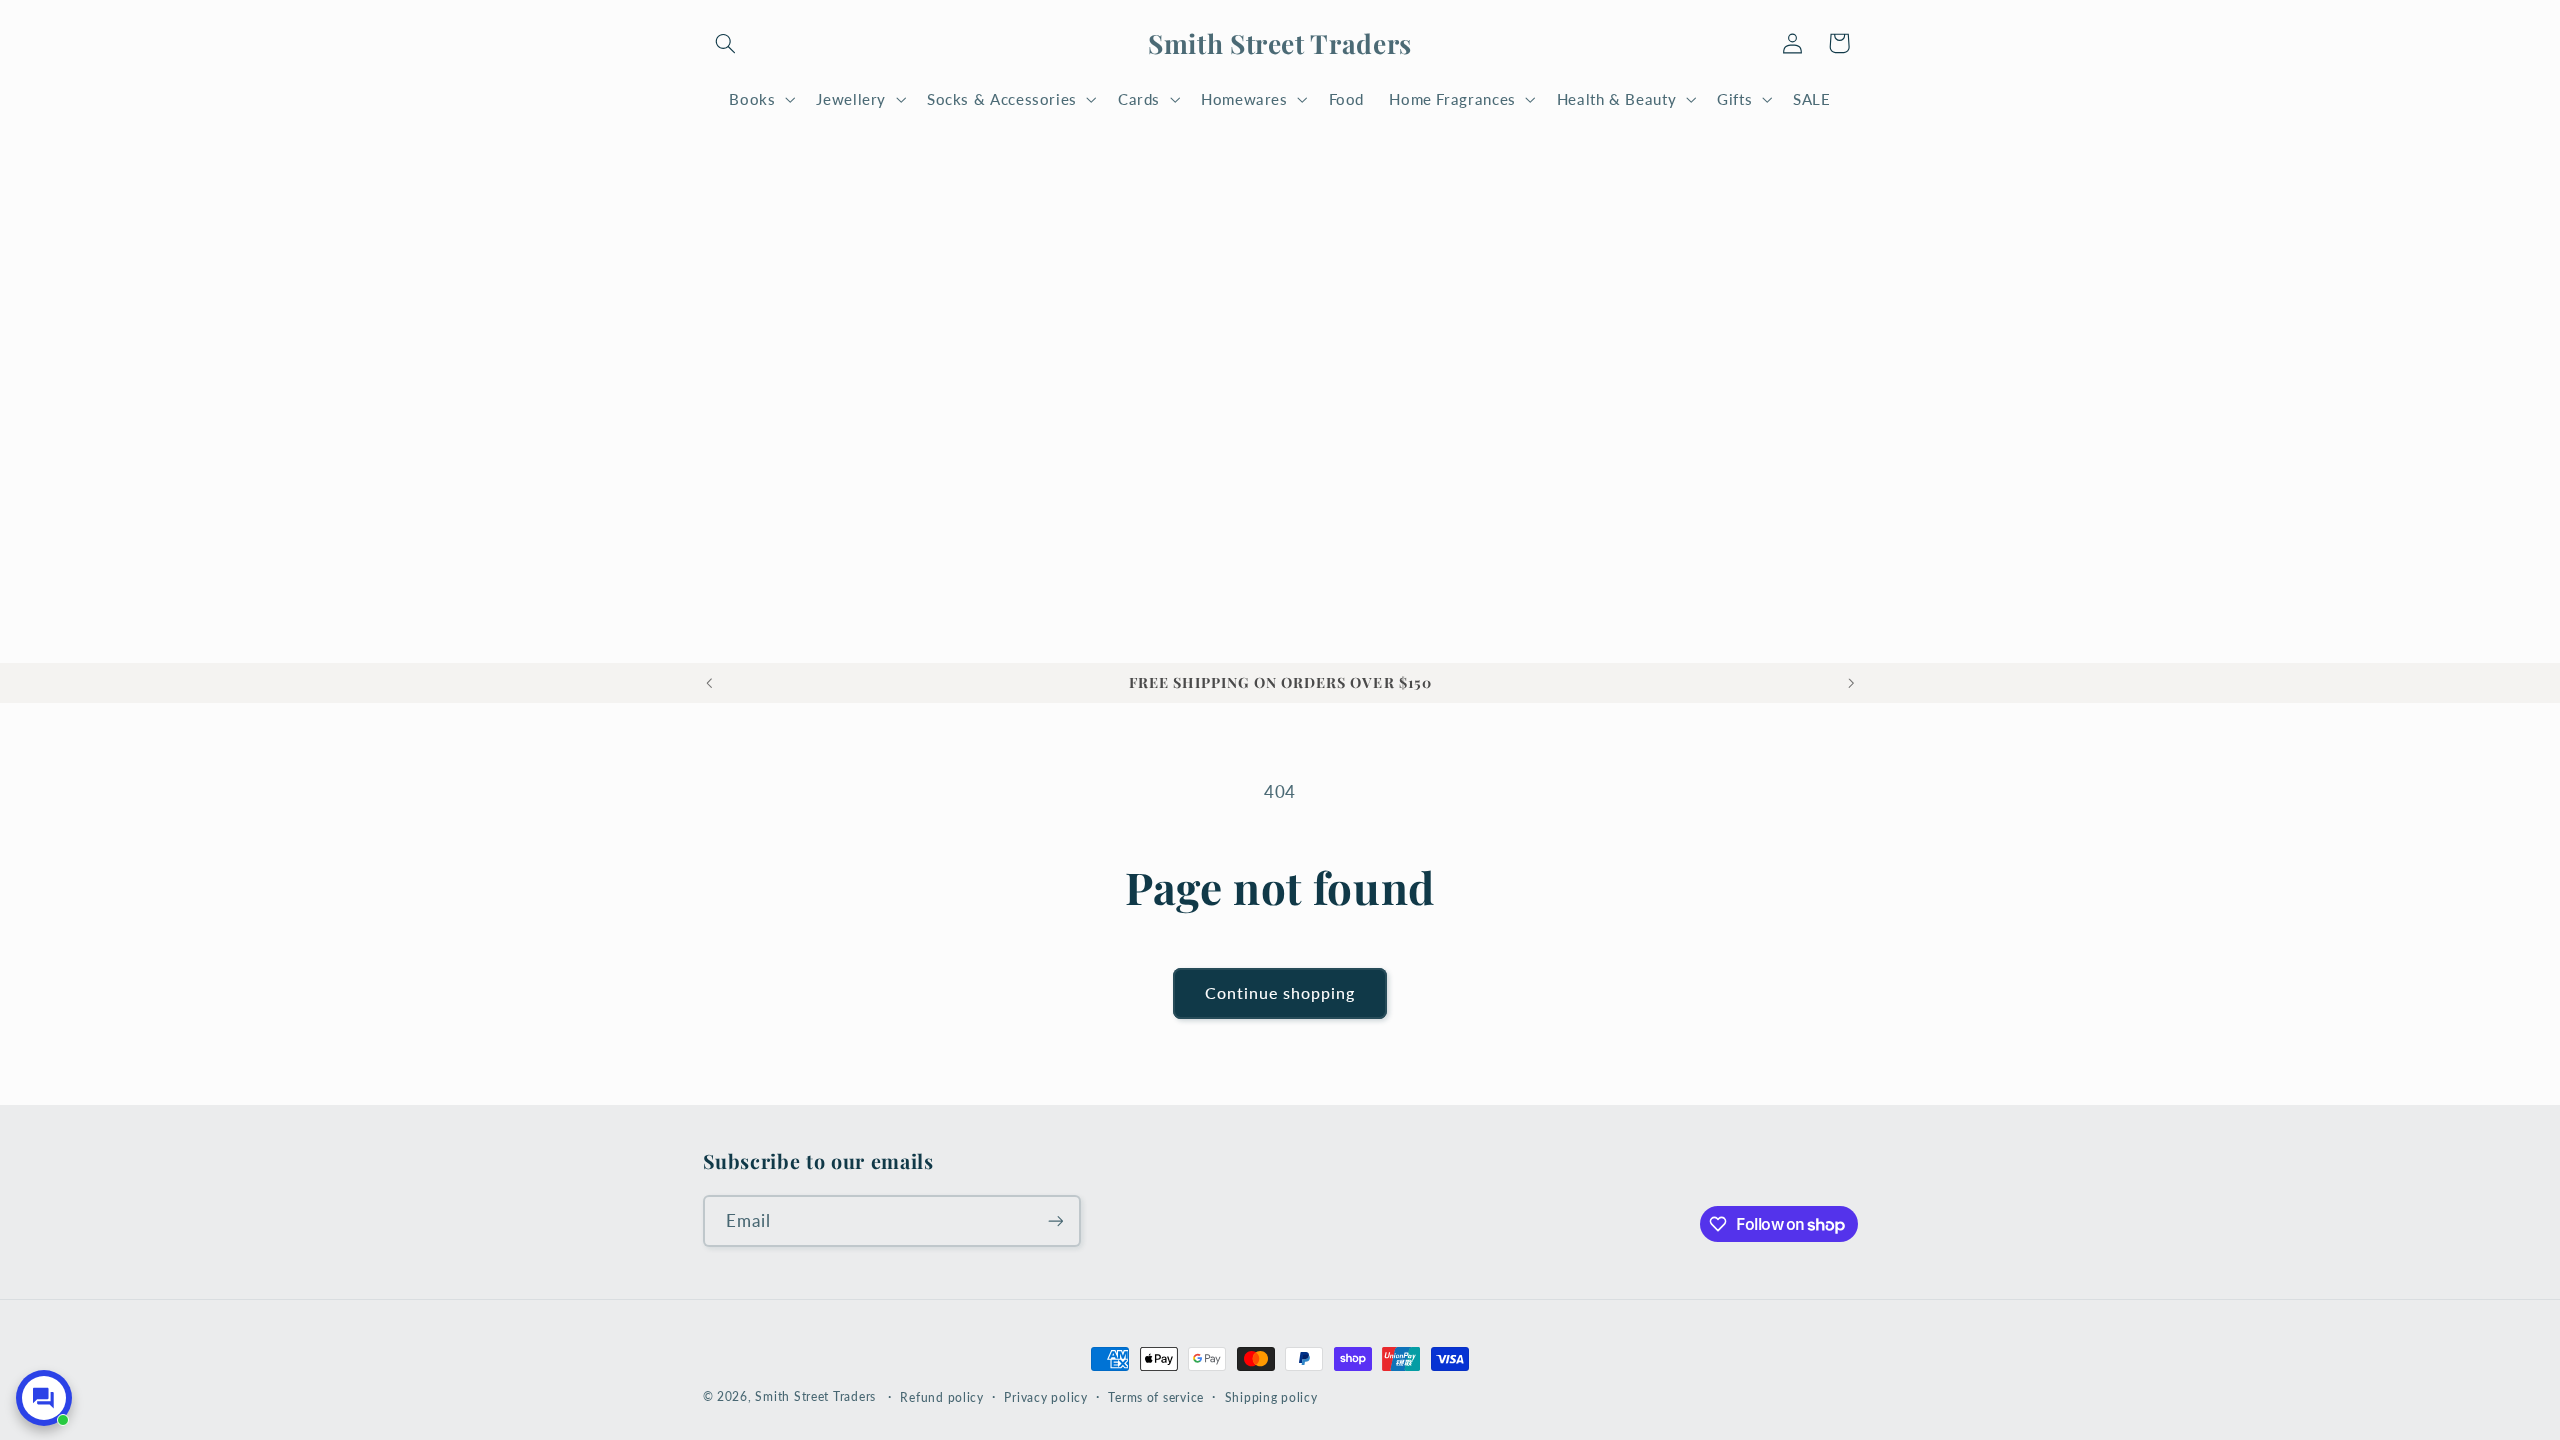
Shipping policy (1271, 1397)
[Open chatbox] (44, 1398)
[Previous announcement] (709, 683)
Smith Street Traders (815, 1396)
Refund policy (942, 1397)
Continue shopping (1280, 992)
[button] (726, 43)
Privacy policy (1045, 1397)
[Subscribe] (1055, 1220)
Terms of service (1156, 1397)
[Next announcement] (1851, 683)
